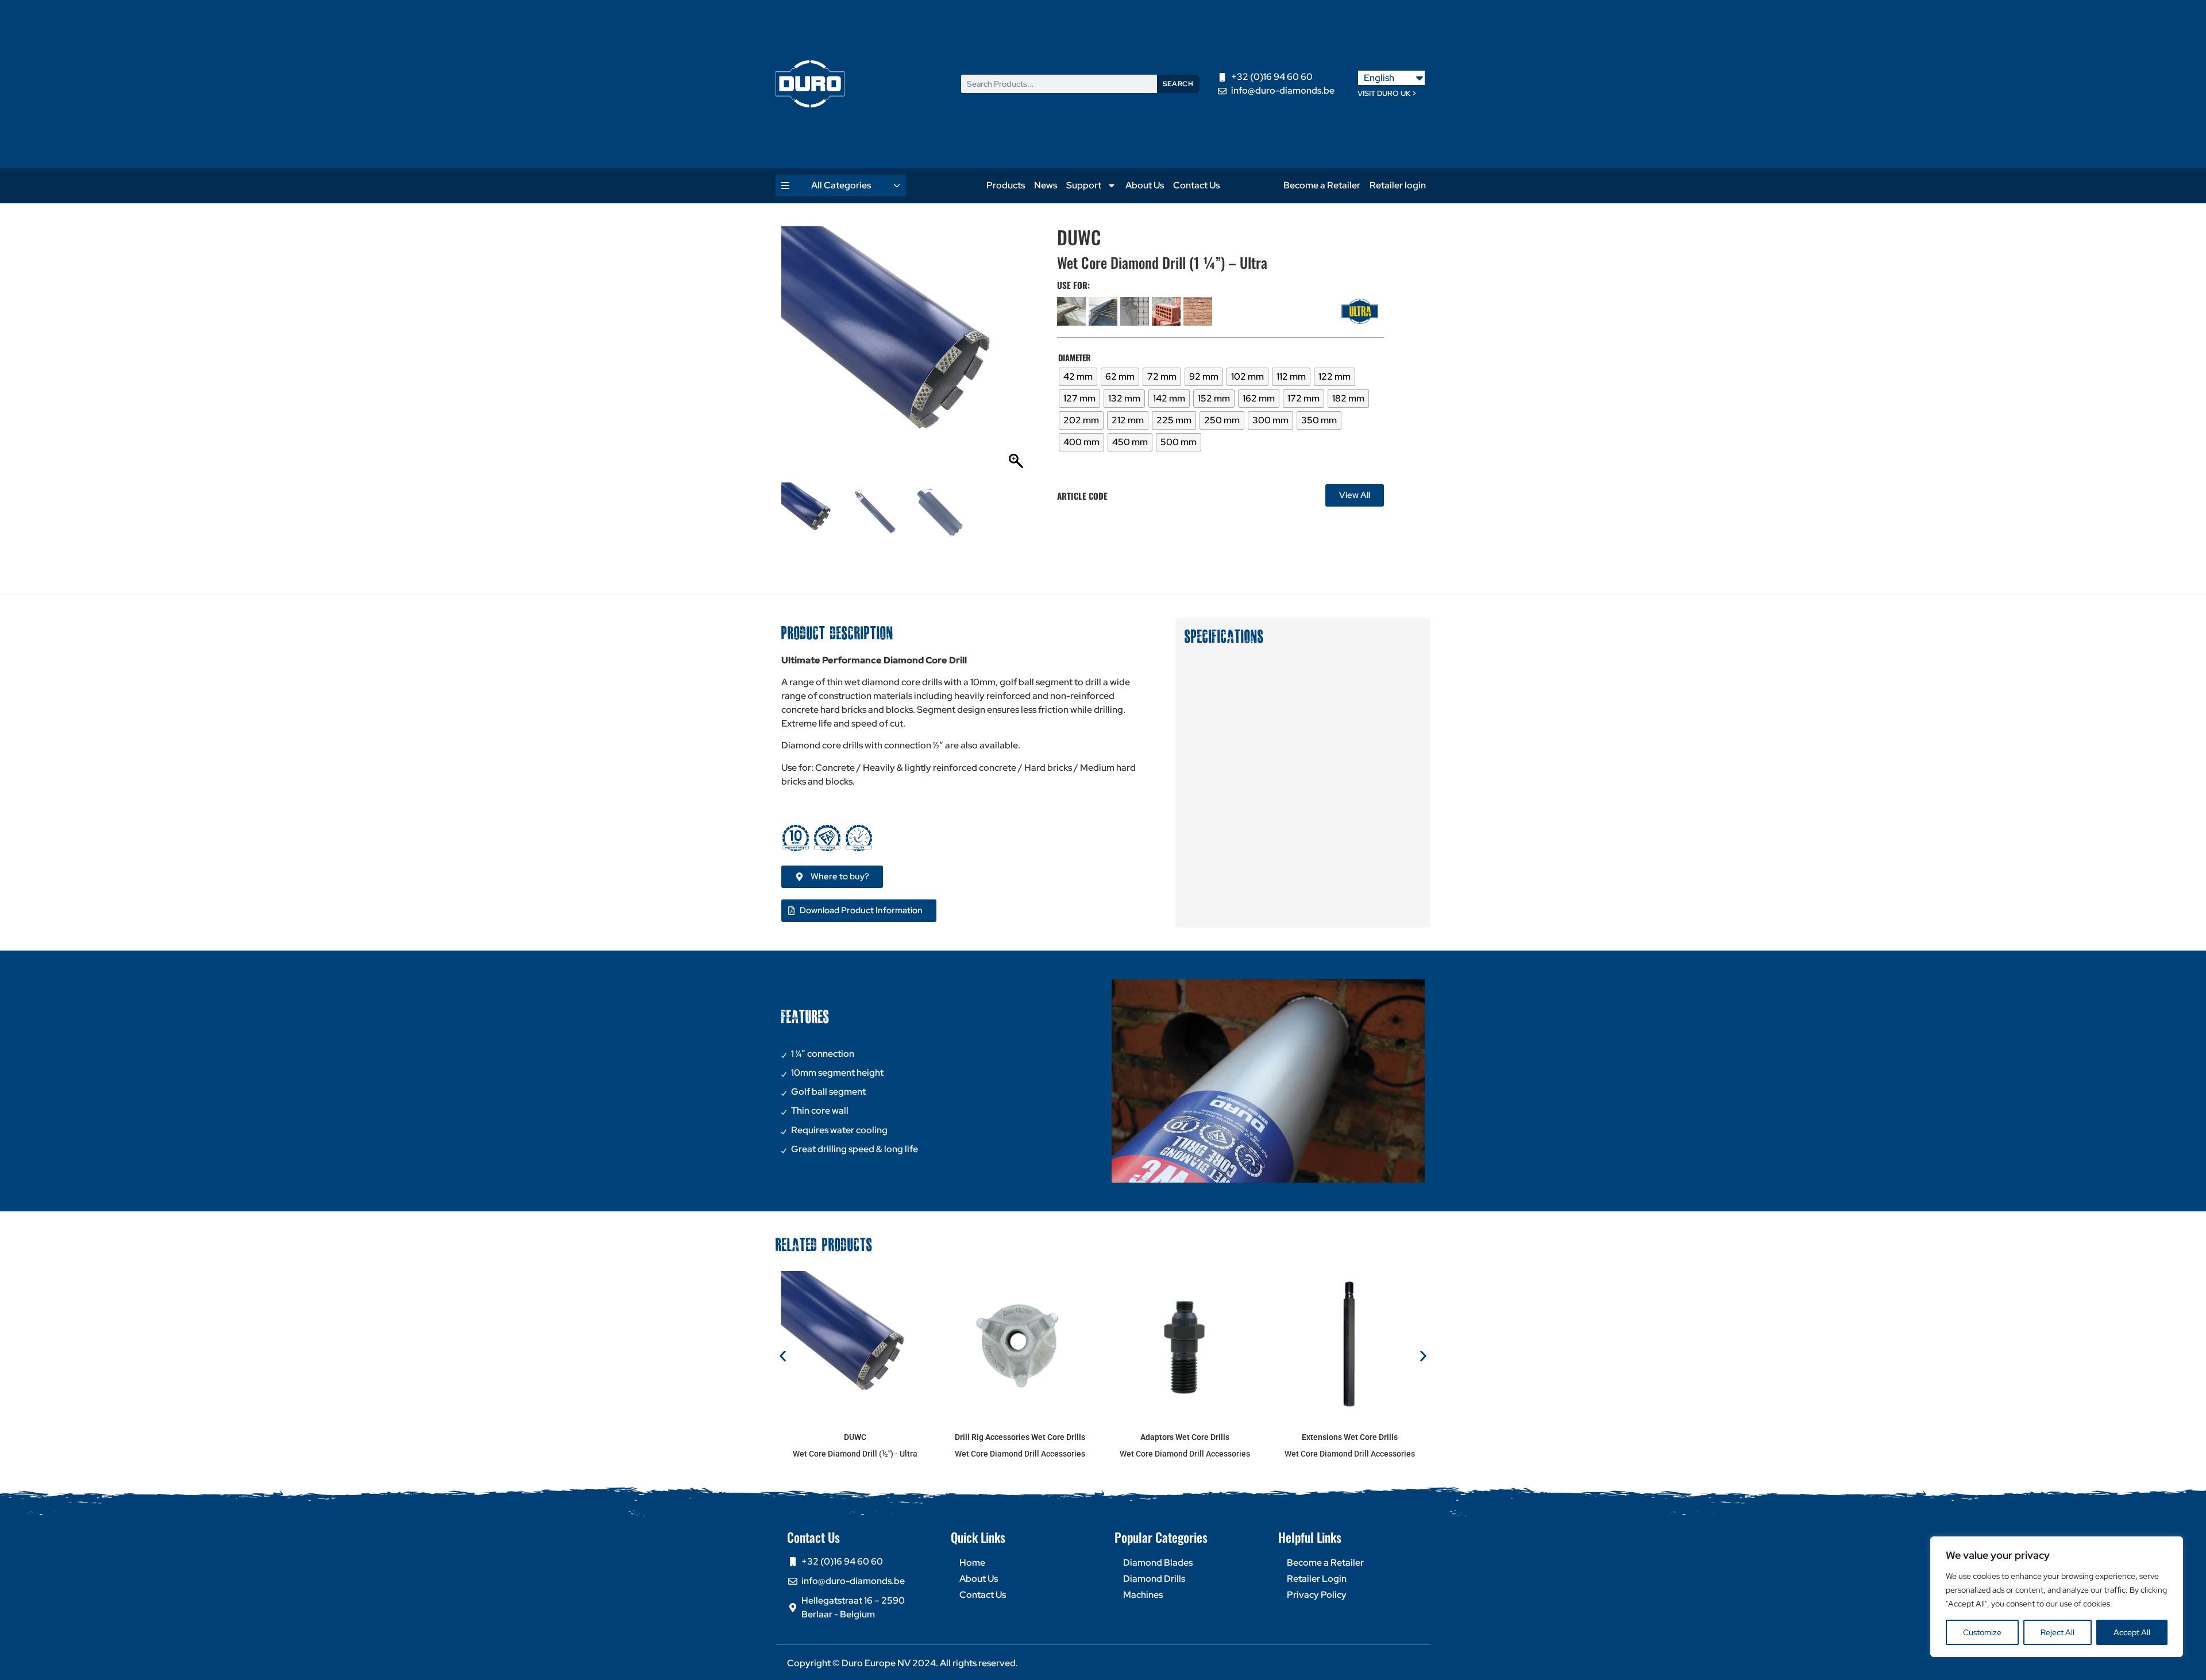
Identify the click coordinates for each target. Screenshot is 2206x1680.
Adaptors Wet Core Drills (1185, 1437)
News (1046, 185)
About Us (1145, 185)
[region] (2057, 1597)
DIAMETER (1075, 358)
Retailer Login (1317, 1579)
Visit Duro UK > (1387, 93)
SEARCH (1178, 84)
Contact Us (1196, 185)
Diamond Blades (1158, 1563)
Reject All (2057, 1632)
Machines (1143, 1595)
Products (1006, 185)
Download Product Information (861, 910)
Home (972, 1563)
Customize (1982, 1632)
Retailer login (1398, 185)
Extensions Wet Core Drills (1350, 1437)
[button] (1017, 357)
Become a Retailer (1322, 185)
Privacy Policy (1317, 1595)
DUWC (855, 1437)
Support (1084, 185)
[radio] (1078, 377)
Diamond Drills (1154, 1579)
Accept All (2132, 1632)
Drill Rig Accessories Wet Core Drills (1020, 1437)
